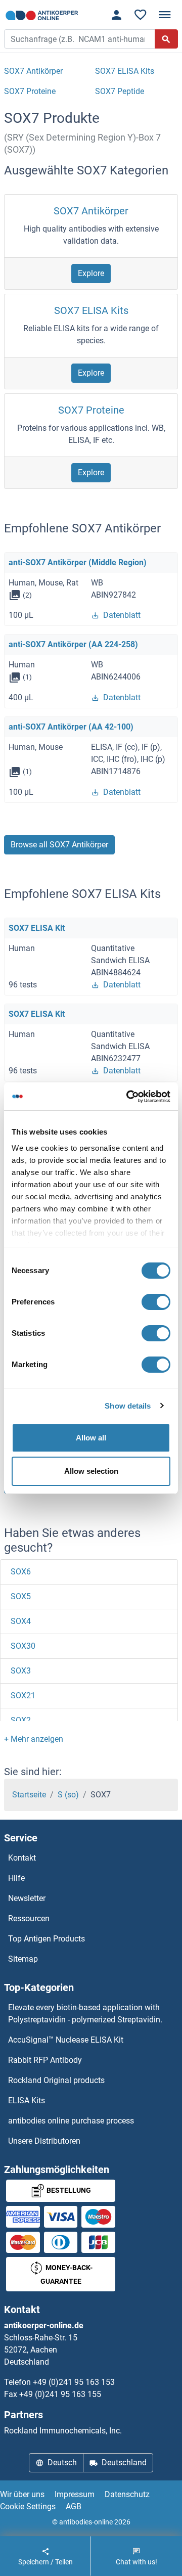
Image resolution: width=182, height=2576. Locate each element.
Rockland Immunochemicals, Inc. (63, 2431)
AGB (74, 2506)
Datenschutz (127, 2494)
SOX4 (21, 1621)
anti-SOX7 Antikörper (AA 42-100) (71, 727)
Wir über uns (22, 2494)
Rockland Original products (56, 2080)
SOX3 (21, 1671)
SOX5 (21, 1596)
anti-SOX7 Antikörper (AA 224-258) (73, 644)
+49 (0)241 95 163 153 (74, 2382)
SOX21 (23, 1696)
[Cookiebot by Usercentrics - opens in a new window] (128, 1097)
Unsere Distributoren (44, 2141)
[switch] (156, 1302)
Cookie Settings (28, 2506)
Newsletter (27, 1898)
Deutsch (62, 2462)
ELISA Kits (27, 2100)
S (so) (68, 1795)
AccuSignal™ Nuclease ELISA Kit (66, 2040)
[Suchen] (166, 39)
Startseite (29, 1795)
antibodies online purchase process (71, 2121)
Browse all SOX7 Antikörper (59, 845)
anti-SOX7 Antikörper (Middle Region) (78, 562)
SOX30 (23, 1646)
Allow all (91, 1438)
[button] (34, 1739)
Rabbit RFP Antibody (45, 2060)
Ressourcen (29, 1918)
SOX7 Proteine (91, 410)
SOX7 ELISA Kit (37, 928)
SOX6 (21, 1572)
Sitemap (23, 1959)
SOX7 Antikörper (91, 211)
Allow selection (91, 1471)
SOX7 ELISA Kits (91, 310)
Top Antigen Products (47, 1939)
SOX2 (21, 1720)
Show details (128, 1406)
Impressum (75, 2494)
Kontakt (22, 1858)
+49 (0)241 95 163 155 (60, 2394)
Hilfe (16, 1878)
